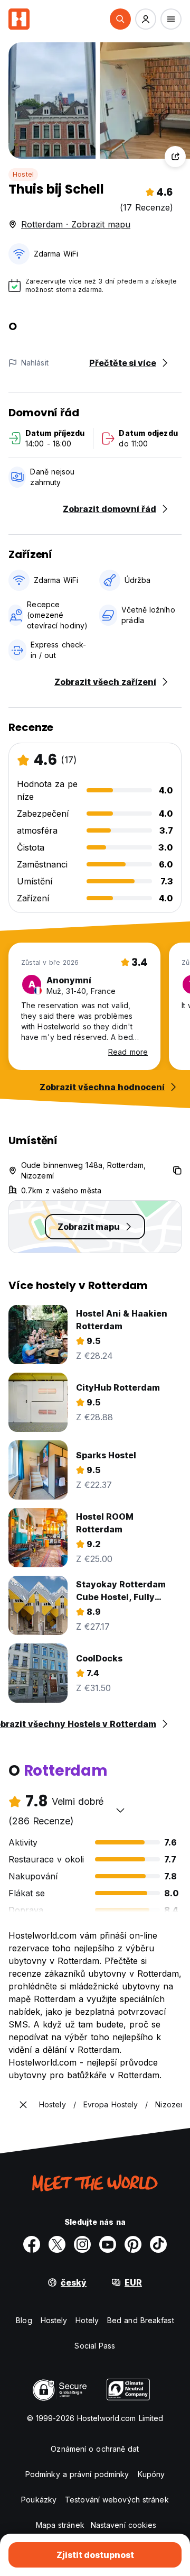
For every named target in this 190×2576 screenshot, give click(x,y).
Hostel (23, 174)
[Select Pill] (120, 19)
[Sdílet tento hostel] (175, 157)
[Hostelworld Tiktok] (158, 2244)
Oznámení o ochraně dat (95, 2449)
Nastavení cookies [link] (124, 2525)
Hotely (87, 2320)
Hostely (54, 2320)
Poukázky (39, 2500)
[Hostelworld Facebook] (32, 2244)
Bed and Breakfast (141, 2320)
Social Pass (95, 2346)
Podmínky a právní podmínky (77, 2474)
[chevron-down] (120, 1810)
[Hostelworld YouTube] (108, 2244)
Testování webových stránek (117, 2500)
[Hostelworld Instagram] (82, 2244)
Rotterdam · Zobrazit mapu (76, 224)
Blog (24, 2320)
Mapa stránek (60, 2525)
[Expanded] (23, 2105)
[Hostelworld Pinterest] (133, 2244)
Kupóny (151, 2474)
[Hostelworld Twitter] (57, 2244)
